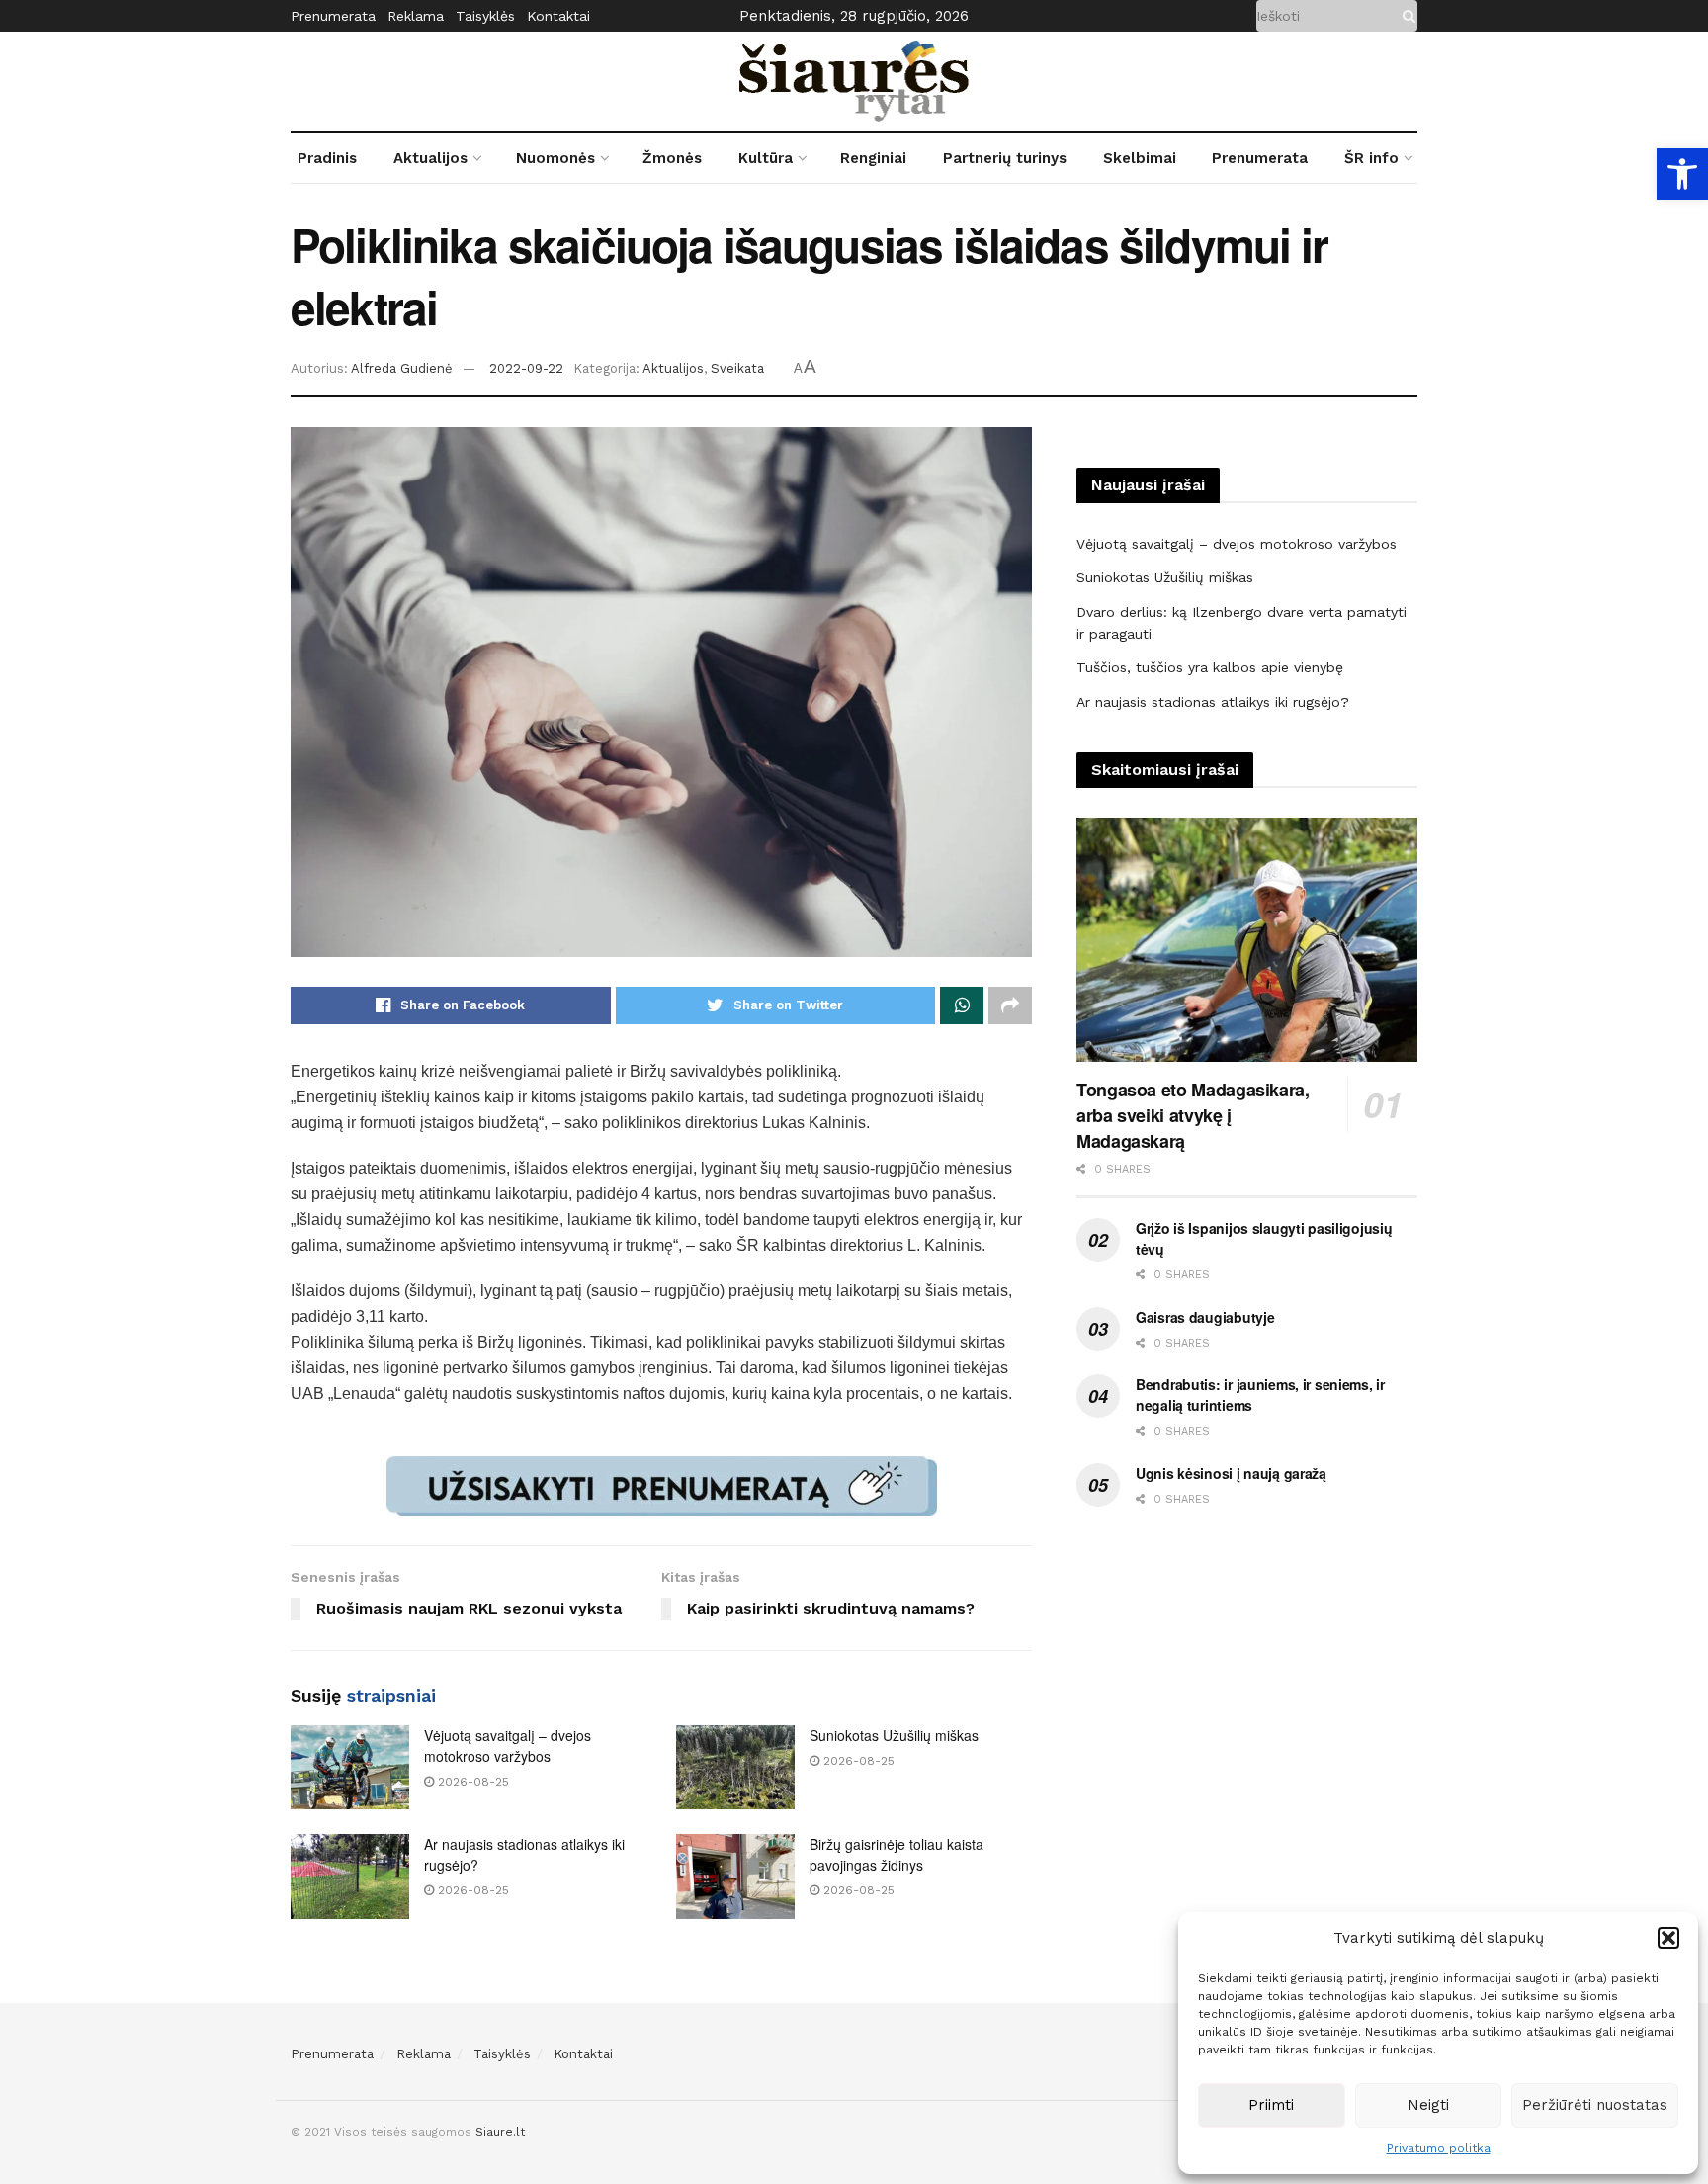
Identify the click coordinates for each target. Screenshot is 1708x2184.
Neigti (1428, 2105)
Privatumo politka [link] (1439, 2148)
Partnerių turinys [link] (1005, 158)
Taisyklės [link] (485, 16)
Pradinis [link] (327, 158)
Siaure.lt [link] (500, 2132)
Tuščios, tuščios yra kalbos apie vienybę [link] (1210, 667)
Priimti (1271, 2105)
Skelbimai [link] (1140, 158)
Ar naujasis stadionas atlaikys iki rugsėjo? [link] (1213, 702)
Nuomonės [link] (555, 158)
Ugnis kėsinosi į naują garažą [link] (1231, 1473)
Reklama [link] (416, 16)
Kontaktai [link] (558, 16)
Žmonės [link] (672, 158)
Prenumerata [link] (333, 16)
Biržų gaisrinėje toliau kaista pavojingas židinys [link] (897, 1854)
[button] (1668, 1938)
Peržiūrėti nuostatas (1595, 2105)
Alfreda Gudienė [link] (402, 368)
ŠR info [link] (1371, 158)
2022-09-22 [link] (526, 368)
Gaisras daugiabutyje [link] (1205, 1317)
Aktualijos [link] (430, 158)
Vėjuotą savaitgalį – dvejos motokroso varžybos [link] (508, 1746)
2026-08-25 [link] (471, 1782)
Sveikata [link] (737, 368)
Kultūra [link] (766, 158)
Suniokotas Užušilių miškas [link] (894, 1735)
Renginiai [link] (873, 158)
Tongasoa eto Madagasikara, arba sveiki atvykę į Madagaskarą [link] (1193, 1115)
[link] (1682, 174)
